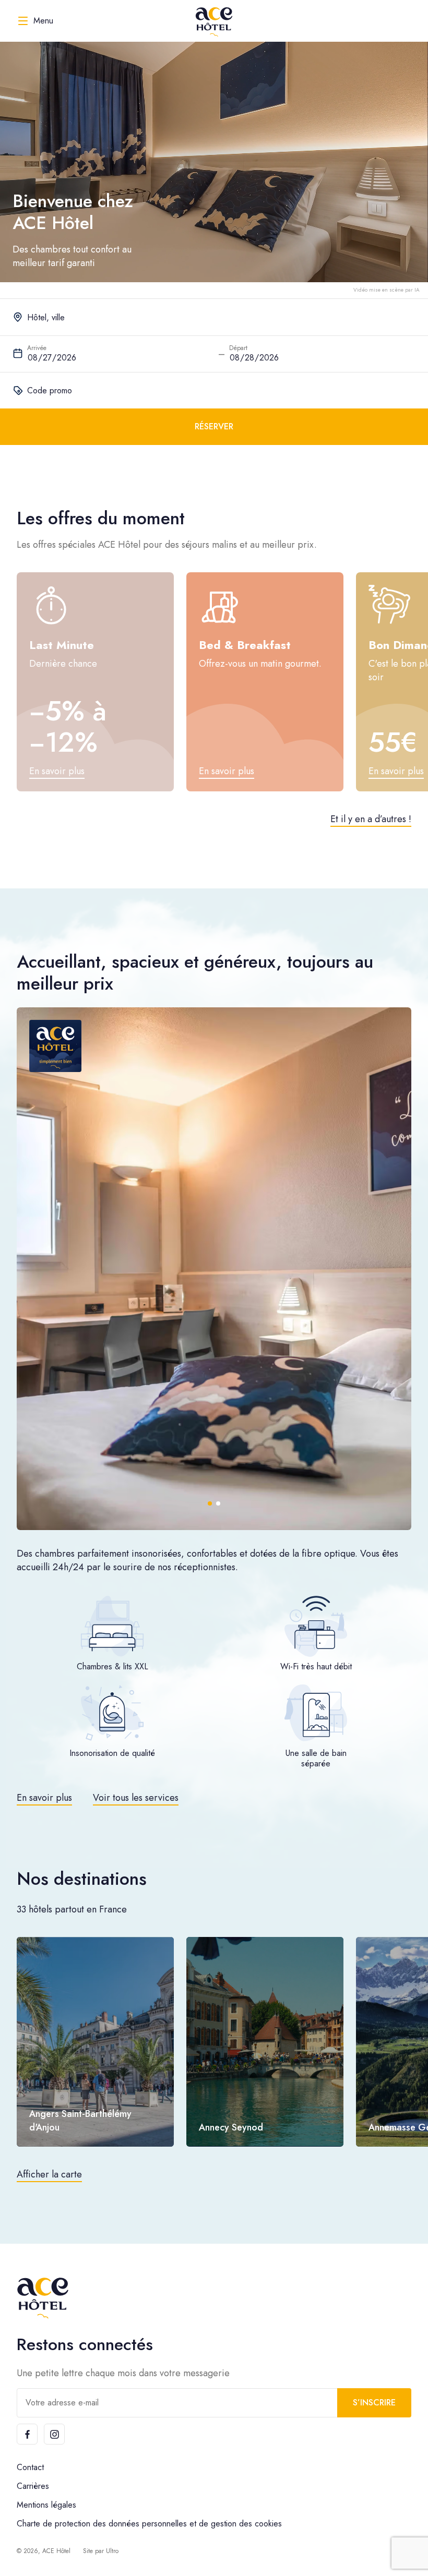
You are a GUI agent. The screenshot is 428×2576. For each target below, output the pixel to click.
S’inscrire (374, 2403)
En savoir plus (44, 1798)
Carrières (33, 2486)
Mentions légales (46, 2505)
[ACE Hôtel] (214, 21)
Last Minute (62, 645)
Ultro (112, 2551)
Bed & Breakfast (245, 645)
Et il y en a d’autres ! (371, 819)
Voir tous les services (136, 1798)
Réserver (214, 426)
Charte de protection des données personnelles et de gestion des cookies (149, 2524)
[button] (210, 1503)
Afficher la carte (49, 2174)
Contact (30, 2467)
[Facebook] (27, 2434)
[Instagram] (54, 2434)
